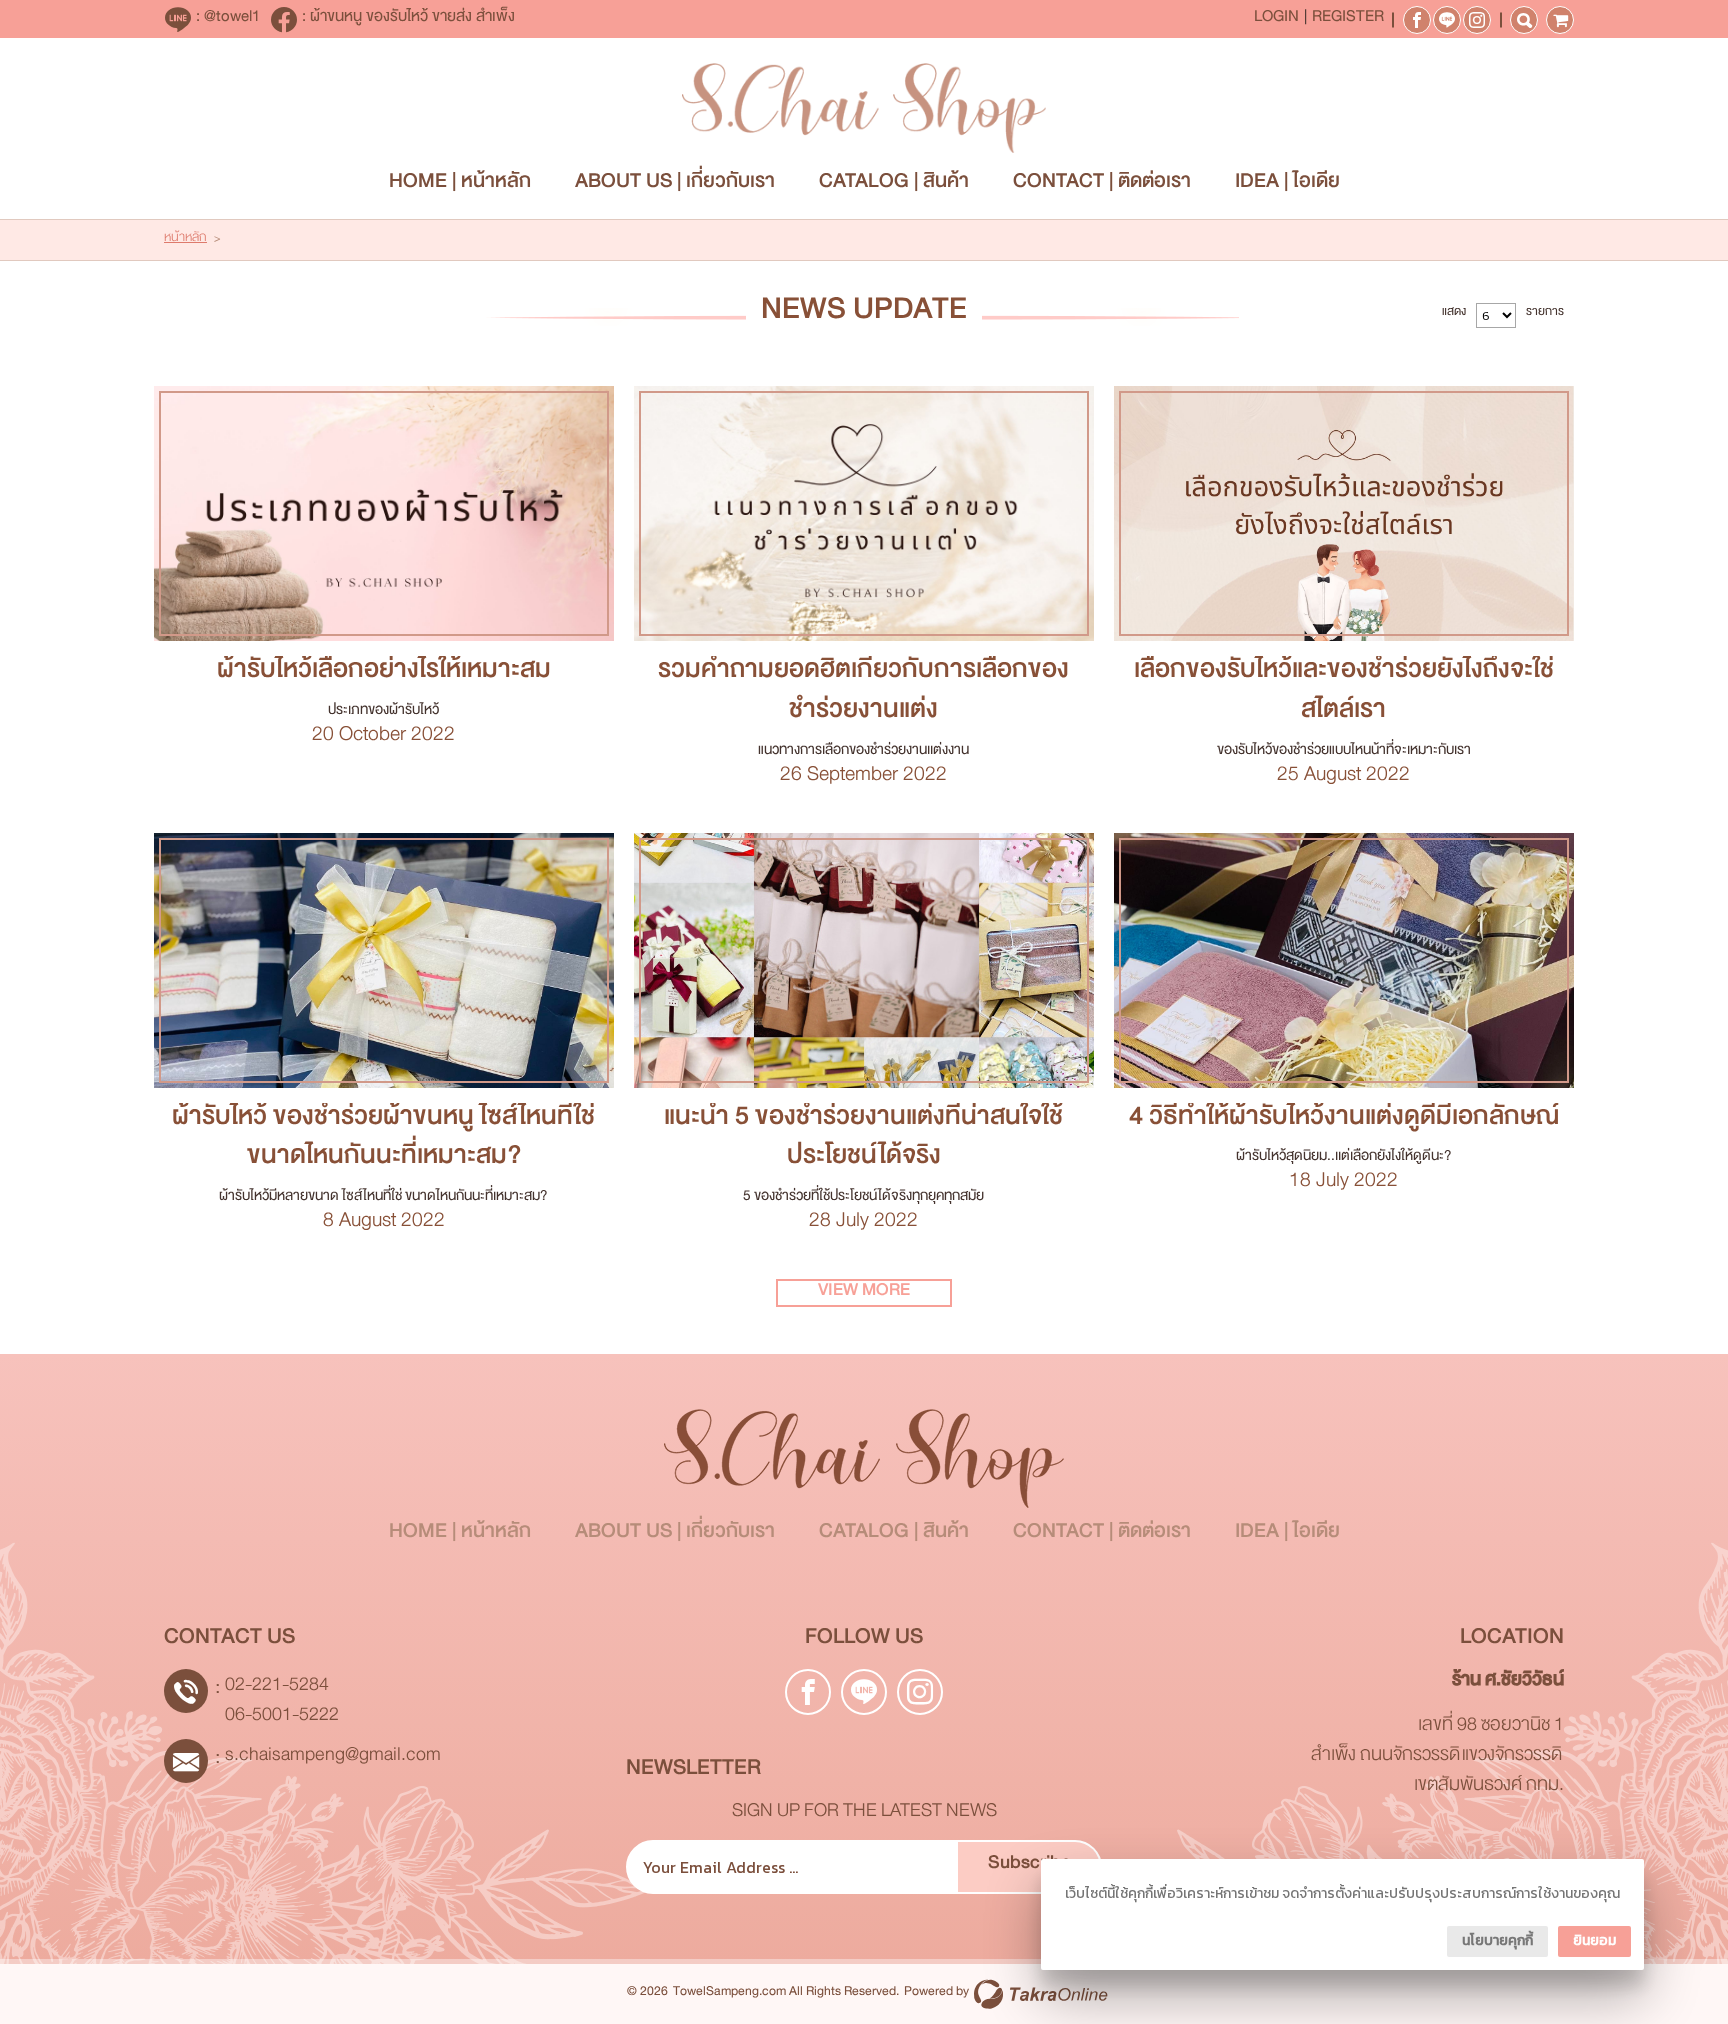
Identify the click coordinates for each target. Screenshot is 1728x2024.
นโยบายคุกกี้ (1497, 1940)
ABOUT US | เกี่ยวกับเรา (675, 185)
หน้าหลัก (185, 240)
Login (1276, 20)
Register (1348, 20)
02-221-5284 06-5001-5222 (282, 1703)
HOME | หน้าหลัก (460, 185)
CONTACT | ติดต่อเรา (1102, 185)
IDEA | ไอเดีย (1287, 185)
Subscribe (1029, 1866)
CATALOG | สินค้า (894, 185)
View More (383, 514)
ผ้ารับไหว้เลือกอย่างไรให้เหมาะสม (384, 675)
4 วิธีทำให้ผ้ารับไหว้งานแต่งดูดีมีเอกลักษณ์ (1344, 1122)
